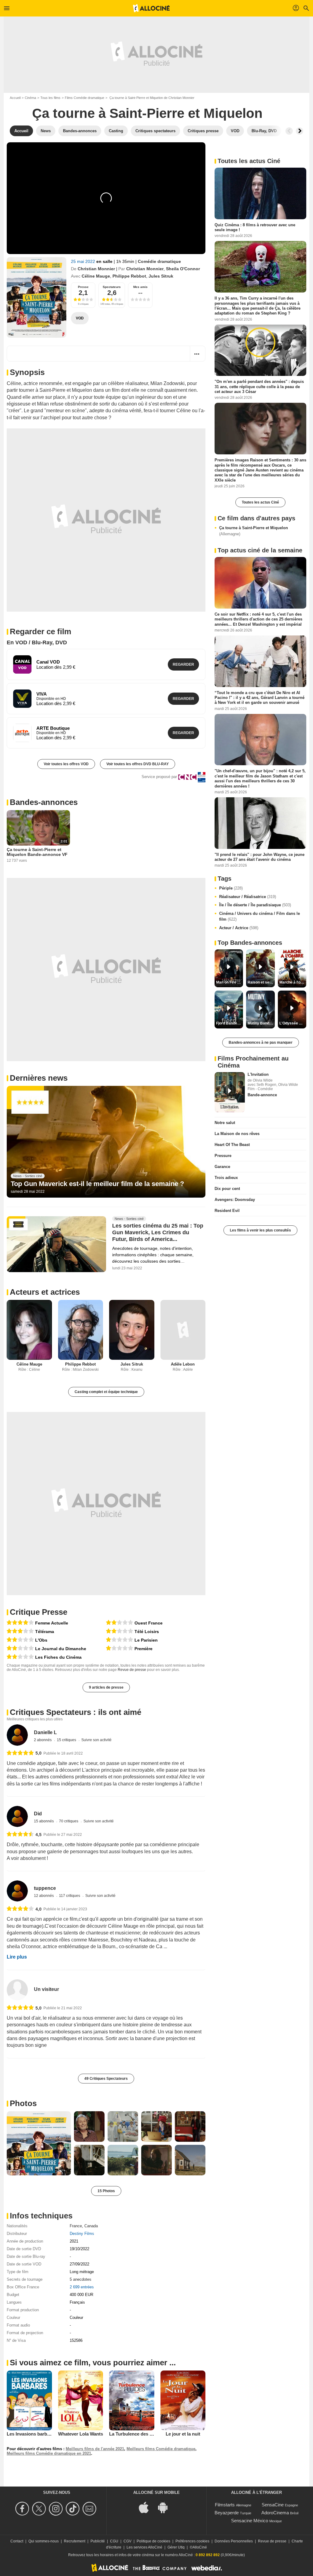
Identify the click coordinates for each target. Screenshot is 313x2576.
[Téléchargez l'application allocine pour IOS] (147, 2507)
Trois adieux (226, 1178)
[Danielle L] (17, 1735)
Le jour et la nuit (183, 2434)
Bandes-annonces (44, 802)
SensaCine (273, 2505)
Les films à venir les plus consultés (260, 1230)
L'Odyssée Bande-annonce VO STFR (293, 1023)
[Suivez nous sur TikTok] (74, 2509)
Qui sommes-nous (44, 2541)
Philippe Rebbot (129, 276)
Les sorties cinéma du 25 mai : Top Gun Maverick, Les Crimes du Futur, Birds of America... (158, 1232)
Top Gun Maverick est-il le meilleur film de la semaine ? (97, 1184)
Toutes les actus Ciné (260, 502)
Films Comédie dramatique (85, 98)
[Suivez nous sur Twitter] (40, 2509)
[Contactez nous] (90, 2509)
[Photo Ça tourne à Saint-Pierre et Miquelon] (39, 2143)
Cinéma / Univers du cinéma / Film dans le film (260, 917)
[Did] (17, 1816)
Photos (23, 2103)
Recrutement (75, 2541)
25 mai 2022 (84, 261)
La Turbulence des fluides (136, 2434)
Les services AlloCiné (144, 2547)
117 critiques (70, 1896)
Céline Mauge (96, 276)
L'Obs (41, 1640)
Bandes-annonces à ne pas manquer (261, 1042)
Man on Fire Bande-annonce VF (230, 982)
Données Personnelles (234, 2541)
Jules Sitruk (161, 276)
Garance (222, 1167)
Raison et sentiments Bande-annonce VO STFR (261, 982)
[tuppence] (17, 1891)
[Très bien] (20, 1623)
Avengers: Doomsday (235, 1200)
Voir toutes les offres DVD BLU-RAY (138, 764)
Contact (17, 2541)
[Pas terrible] (20, 1640)
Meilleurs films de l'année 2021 (95, 2449)
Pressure (223, 1156)
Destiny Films (82, 2234)
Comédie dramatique (159, 261)
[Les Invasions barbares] (29, 2400)
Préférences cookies (192, 2541)
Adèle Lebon (183, 1364)
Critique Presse (39, 1612)
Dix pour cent (227, 1189)
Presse (83, 287)
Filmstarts (225, 2505)
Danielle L (45, 1732)
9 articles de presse (106, 1687)
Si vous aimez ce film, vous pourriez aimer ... (93, 2363)
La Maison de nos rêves (237, 1134)
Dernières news (39, 1078)
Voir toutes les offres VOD (66, 764)
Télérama (45, 1632)
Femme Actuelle (52, 1623)
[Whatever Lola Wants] (81, 2400)
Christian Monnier (96, 269)
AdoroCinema (275, 2513)
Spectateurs (112, 287)
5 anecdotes (81, 2279)
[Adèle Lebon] (183, 1330)
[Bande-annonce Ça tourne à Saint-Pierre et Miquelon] (37, 297)
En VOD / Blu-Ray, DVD (37, 642)
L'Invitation (258, 1074)
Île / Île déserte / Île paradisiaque (255, 905)
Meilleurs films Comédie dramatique (161, 2449)
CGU (114, 2541)
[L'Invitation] (230, 1092)
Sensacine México (250, 2521)
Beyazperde (227, 2513)
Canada (91, 2226)
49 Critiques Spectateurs (106, 2079)
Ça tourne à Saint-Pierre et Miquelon (254, 531)
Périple (231, 888)
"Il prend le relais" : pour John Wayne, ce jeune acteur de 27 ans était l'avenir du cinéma (260, 857)
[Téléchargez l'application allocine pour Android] (166, 2507)
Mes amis (140, 287)
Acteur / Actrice (239, 928)
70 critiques (69, 1821)
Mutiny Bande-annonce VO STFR (261, 1023)
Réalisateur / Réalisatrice (248, 897)
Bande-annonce (262, 1095)
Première (144, 1649)
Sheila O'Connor (183, 269)
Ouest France (149, 1623)
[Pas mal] (20, 1631)
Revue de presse (132, 1670)
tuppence (45, 1888)
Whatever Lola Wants (81, 2434)
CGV (127, 2541)
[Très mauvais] (120, 1640)
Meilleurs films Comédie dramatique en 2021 (49, 2453)
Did (38, 1814)
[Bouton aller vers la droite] (300, 131)
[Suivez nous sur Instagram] (57, 2509)
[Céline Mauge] (29, 1330)
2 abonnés (43, 1740)
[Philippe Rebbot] (81, 1330)
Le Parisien (146, 1640)
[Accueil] (151, 8)
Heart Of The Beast (232, 1145)
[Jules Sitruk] (132, 1330)
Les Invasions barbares (31, 2434)
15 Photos (106, 2191)
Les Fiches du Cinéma (58, 1657)
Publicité (98, 2541)
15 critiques (67, 1740)
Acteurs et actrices (45, 1292)
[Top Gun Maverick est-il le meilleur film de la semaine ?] (106, 1142)
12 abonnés (44, 1896)
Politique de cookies (153, 2541)
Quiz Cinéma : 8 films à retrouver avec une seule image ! (255, 227)
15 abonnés (44, 1821)
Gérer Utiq (176, 2547)
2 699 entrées (82, 2287)
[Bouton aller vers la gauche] (289, 131)
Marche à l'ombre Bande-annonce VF (293, 982)
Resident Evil (227, 1211)
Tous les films (50, 98)
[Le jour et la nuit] (183, 2400)
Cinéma (30, 98)
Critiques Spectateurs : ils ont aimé (75, 1712)
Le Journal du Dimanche (61, 1649)
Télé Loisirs (147, 1632)
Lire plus (17, 1957)
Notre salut (225, 1123)
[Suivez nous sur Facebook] (23, 2509)
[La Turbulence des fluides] (132, 2400)
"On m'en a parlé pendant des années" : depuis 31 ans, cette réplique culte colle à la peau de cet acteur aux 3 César (259, 387)
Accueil (15, 98)
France (76, 2226)
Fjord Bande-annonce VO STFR (230, 1023)
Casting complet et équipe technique (106, 1392)
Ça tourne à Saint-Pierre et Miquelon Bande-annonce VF (37, 852)
